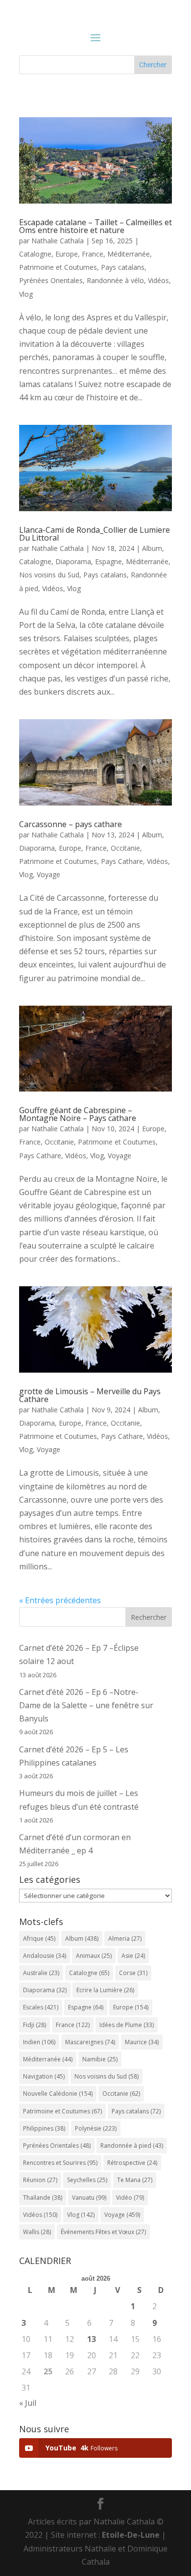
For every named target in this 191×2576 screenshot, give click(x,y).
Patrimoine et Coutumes (58, 267)
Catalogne (35, 254)
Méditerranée (129, 254)
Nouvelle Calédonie (58, 2094)
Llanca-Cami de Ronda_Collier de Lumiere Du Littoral (95, 534)
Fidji (35, 2025)
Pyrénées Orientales (51, 280)
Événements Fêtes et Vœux (103, 2232)
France (93, 254)
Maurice (142, 2042)
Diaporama (73, 561)
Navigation (44, 2076)
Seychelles (87, 2180)
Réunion (40, 2180)
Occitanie (125, 848)
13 (92, 2339)
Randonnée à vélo (115, 280)
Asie (133, 1956)
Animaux (94, 1956)
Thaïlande (43, 2198)
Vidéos (158, 280)
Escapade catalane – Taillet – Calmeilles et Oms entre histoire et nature (95, 226)
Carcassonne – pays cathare (71, 824)
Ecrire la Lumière (105, 1990)
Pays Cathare (122, 861)
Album (152, 548)
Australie (41, 1973)
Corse (133, 1973)
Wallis (37, 2232)
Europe (67, 254)
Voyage (48, 874)
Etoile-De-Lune (131, 2535)
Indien (39, 2042)
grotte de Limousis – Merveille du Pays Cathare (90, 1395)
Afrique (39, 1939)
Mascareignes (90, 2042)
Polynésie (96, 2128)
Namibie (100, 2059)
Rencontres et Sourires (60, 2163)
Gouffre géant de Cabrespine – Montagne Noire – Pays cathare (78, 1114)
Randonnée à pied (132, 2146)
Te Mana (135, 2180)
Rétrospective (132, 2163)
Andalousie (45, 1956)
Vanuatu (89, 2198)
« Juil (28, 2403)
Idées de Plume (127, 2025)
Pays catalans (123, 267)
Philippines (44, 2128)
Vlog (26, 294)
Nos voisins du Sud (49, 575)
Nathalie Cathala (58, 241)
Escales (41, 2007)
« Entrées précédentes (60, 1600)
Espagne (108, 561)
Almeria (125, 1939)
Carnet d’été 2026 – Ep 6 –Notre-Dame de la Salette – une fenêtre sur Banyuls (86, 1705)
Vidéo (130, 2198)
